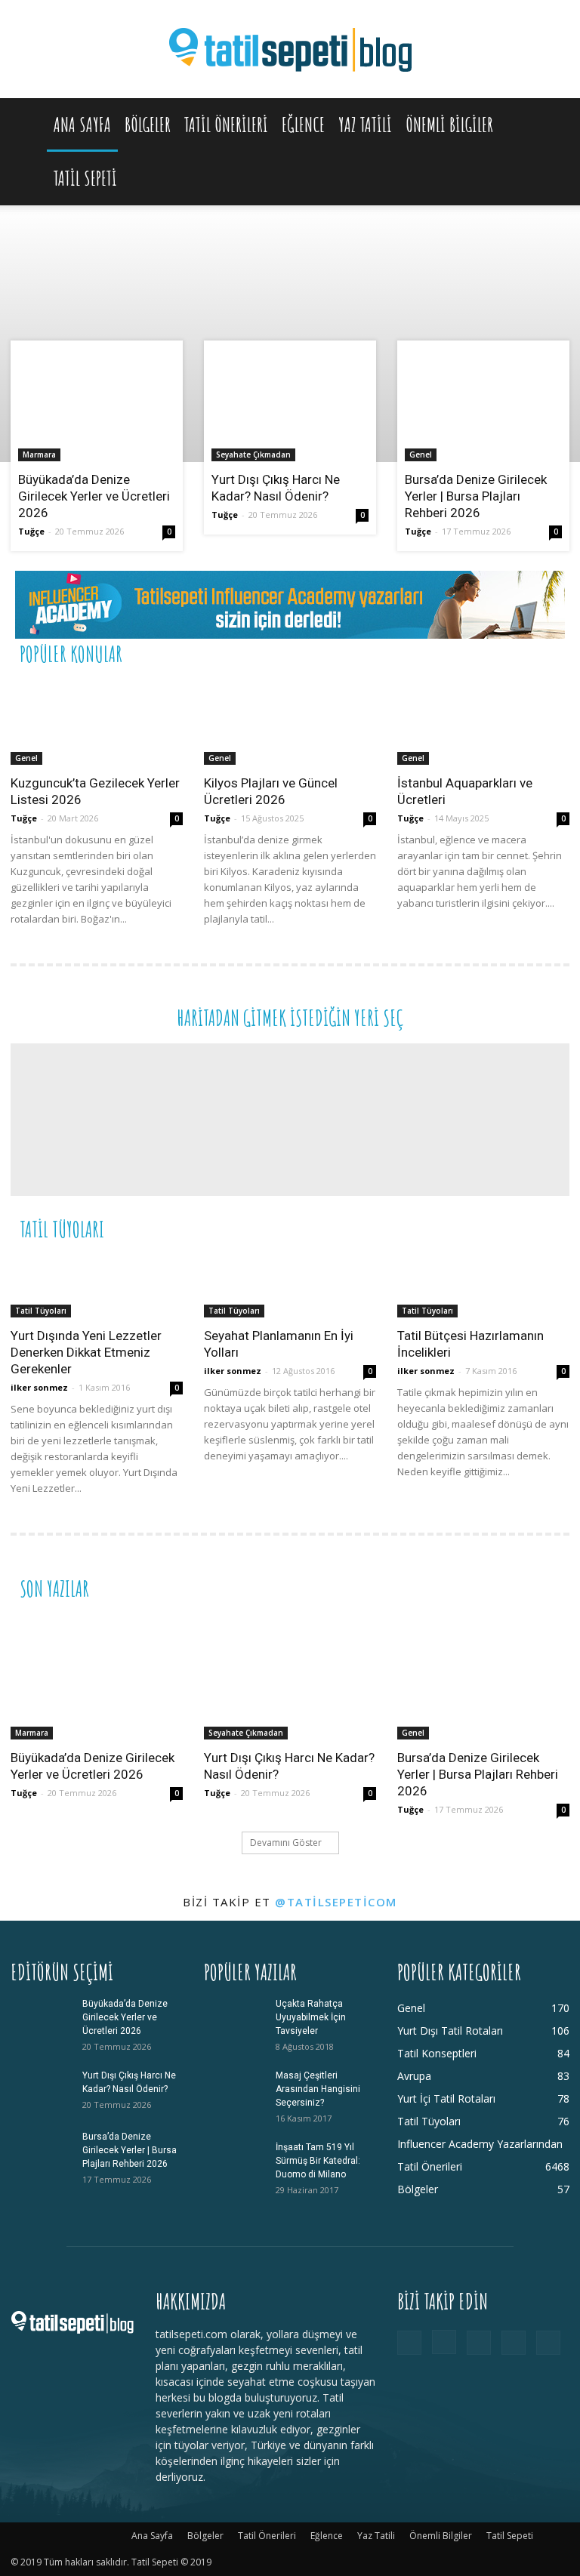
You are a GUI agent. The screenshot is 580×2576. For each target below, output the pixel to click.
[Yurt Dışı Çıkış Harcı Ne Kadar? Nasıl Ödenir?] (290, 405)
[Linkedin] (479, 2343)
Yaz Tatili (365, 125)
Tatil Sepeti (85, 178)
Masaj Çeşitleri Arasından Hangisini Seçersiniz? (318, 2089)
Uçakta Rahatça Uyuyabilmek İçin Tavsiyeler (311, 2017)
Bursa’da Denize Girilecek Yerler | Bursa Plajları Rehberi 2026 (476, 496)
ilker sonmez (39, 1387)
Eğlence (303, 125)
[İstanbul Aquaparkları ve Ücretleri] (483, 722)
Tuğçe (31, 531)
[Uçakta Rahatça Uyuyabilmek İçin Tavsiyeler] (234, 2018)
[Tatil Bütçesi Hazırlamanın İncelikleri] (483, 1286)
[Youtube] (548, 2343)
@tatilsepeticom (336, 1902)
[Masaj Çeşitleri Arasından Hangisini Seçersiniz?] (234, 2090)
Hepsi (384, 653)
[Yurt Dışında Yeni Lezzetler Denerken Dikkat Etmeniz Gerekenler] (97, 1286)
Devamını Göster (286, 1843)
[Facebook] (409, 2343)
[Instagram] (444, 2342)
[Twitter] (514, 2343)
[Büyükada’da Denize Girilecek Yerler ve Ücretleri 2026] (97, 405)
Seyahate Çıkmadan (253, 454)
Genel (421, 454)
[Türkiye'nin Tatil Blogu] (290, 50)
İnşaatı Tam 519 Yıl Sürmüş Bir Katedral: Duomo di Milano (318, 2161)
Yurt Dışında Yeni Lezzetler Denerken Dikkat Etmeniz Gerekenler (86, 1352)
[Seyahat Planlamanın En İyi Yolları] (290, 1286)
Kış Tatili (457, 1228)
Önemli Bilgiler (449, 125)
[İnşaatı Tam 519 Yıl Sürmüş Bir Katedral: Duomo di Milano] (234, 2162)
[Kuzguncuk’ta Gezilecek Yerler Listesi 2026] (97, 722)
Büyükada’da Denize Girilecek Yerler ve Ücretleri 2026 (94, 496)
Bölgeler (148, 125)
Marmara (39, 454)
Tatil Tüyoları (41, 1311)
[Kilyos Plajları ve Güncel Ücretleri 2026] (290, 722)
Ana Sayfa (82, 125)
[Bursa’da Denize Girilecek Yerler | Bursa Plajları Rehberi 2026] (483, 405)
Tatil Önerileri (226, 125)
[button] (551, 125)
